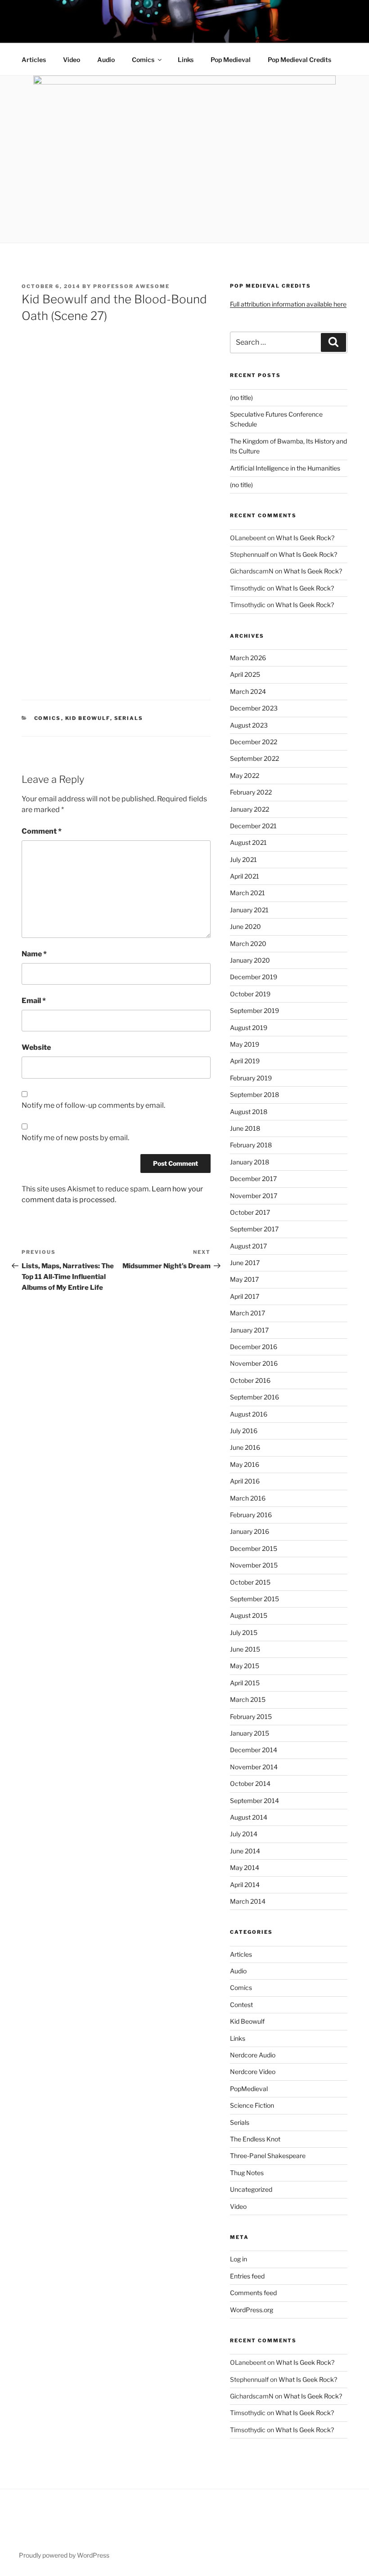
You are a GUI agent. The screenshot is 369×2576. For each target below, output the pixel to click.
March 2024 (248, 691)
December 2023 (254, 708)
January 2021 (249, 910)
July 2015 (244, 1632)
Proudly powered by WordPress (64, 2555)
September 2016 (254, 1397)
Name (34, 954)
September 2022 (254, 758)
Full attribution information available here (288, 304)
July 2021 (243, 859)
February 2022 (251, 792)
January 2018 (250, 1162)
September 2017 (254, 1229)
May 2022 (245, 775)
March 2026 (248, 658)
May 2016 (245, 1464)
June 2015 (245, 1649)
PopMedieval (249, 2089)
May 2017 (244, 1279)
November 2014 (254, 1767)
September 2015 (254, 1599)
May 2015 (245, 1666)
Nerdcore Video (253, 2072)
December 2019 (254, 977)
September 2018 (254, 1095)
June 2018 (245, 1128)
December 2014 (254, 1750)
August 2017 (248, 1246)
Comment (42, 831)
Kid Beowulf (88, 718)
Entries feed (247, 2276)
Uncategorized (251, 2189)
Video (72, 60)
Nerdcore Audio (253, 2055)
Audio (106, 60)
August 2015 (249, 1615)
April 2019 (245, 1061)
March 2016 (248, 1498)
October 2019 (250, 994)
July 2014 (244, 1834)
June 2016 (245, 1447)
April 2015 (245, 1683)
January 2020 (250, 960)
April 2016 (245, 1481)
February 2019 (251, 1078)
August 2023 (249, 725)
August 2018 (249, 1112)
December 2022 (254, 742)
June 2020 (245, 926)
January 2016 (250, 1531)
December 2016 (254, 1347)
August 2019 (249, 1028)
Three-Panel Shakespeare (268, 2156)
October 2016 (250, 1380)
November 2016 (254, 1363)
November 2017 (254, 1196)
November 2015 (254, 1565)
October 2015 (250, 1582)
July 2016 (244, 1431)
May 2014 (245, 1868)
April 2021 (245, 876)
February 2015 (251, 1717)
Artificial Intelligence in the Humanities (285, 468)
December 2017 (253, 1179)
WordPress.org (252, 2310)
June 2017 (245, 1263)
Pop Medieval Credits (299, 60)
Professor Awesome (131, 286)
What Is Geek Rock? (305, 538)
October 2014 (250, 1783)
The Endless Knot (255, 2139)
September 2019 (254, 1010)
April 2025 (245, 674)
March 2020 (248, 944)
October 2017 (250, 1212)
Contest (241, 2005)
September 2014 (254, 1801)
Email (34, 1001)
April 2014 (245, 1885)
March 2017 (247, 1313)
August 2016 (249, 1414)
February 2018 (251, 1145)
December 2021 (253, 826)
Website (36, 1047)
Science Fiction (252, 2105)
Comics (143, 60)
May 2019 (245, 1044)
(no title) (241, 398)
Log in (238, 2259)
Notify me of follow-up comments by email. (93, 1105)
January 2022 (250, 809)
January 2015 (250, 1733)
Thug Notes (247, 2173)
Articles (34, 60)
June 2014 (245, 1851)
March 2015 (248, 1699)
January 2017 (249, 1330)
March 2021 (247, 893)
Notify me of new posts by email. (75, 1138)
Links (186, 60)
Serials (129, 718)
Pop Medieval (231, 60)
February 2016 (251, 1515)
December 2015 (254, 1548)
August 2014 (249, 1817)
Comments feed (253, 2293)
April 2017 (245, 1296)
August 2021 (248, 842)
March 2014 (248, 1901)
